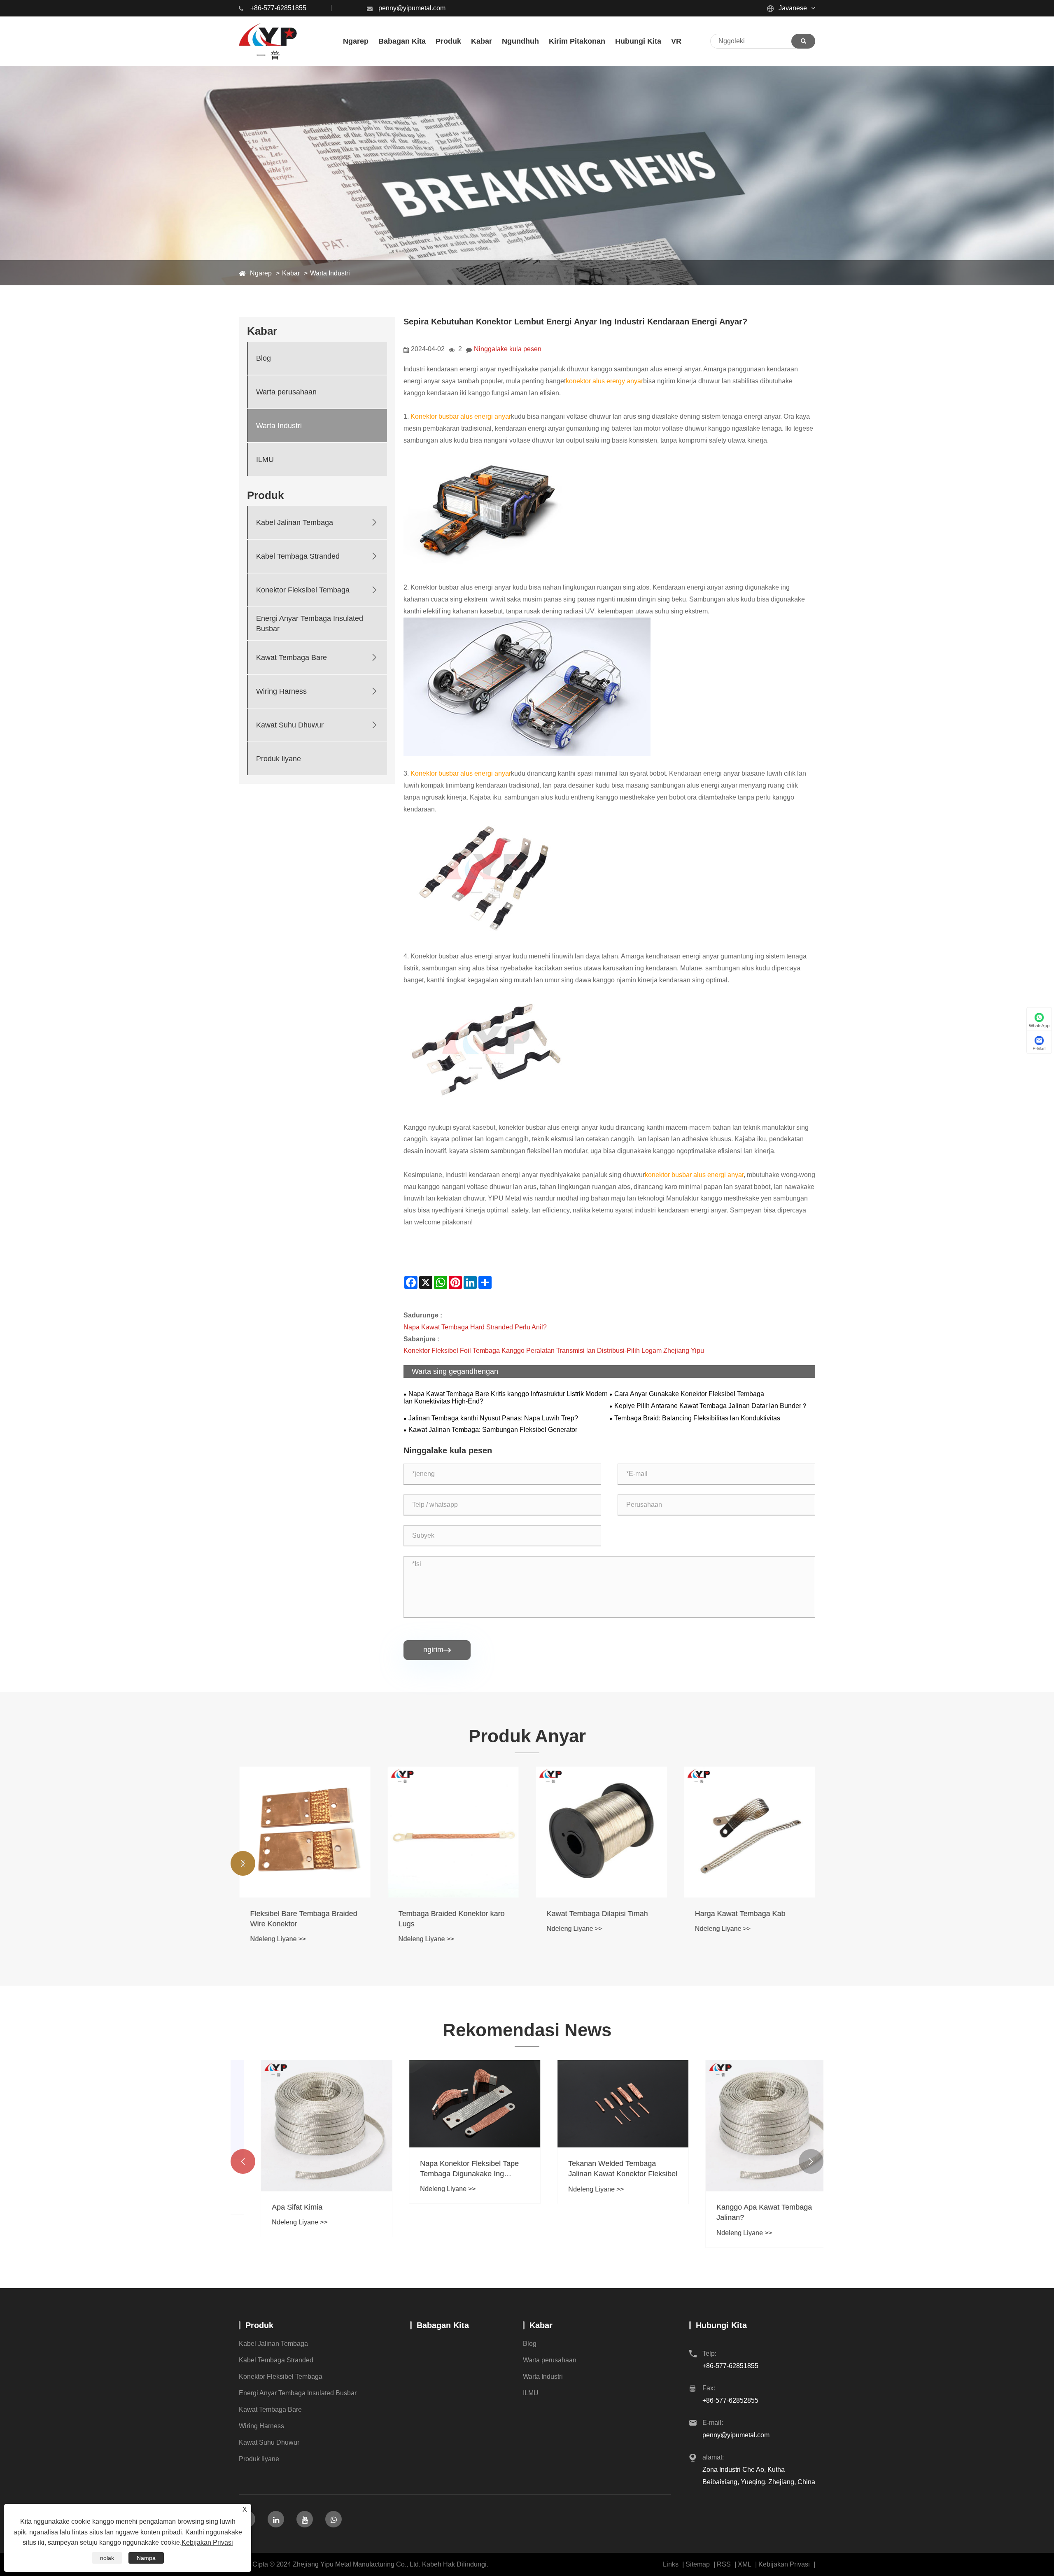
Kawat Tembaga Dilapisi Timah (597, 1914)
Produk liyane (279, 759)
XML (745, 2564)
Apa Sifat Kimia (275, 2207)
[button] (243, 1863)
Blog (263, 358)
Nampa (146, 2558)
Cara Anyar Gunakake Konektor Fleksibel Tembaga (689, 1394)
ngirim (437, 1650)
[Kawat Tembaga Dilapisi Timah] (601, 1832)
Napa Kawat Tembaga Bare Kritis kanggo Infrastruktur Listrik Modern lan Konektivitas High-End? (506, 1398)
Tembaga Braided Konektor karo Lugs (451, 1919)
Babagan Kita (443, 2325)
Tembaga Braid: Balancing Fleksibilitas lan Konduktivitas (697, 1418)
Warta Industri (330, 273)
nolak (107, 2558)
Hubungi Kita (721, 2325)
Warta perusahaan (286, 392)
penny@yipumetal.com (412, 8)
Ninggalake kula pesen (508, 349)
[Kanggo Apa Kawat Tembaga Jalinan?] (749, 2126)
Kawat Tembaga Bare (291, 657)
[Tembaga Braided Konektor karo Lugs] (453, 1832)
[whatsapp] (333, 2519)
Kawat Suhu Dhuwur (290, 725)
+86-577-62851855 (278, 8)
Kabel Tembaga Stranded (298, 556)
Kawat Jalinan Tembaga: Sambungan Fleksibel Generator (493, 1430)
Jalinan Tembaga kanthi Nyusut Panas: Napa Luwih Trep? (493, 1418)
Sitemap (698, 2564)
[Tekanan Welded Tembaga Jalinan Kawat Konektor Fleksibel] (601, 2104)
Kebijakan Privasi (784, 2564)
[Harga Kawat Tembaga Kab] (749, 1832)
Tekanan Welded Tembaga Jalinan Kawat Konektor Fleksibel (601, 2169)
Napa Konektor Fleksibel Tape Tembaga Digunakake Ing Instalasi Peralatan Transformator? (448, 2169)
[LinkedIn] (276, 2519)
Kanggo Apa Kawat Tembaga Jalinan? (742, 2212)
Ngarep (261, 273)
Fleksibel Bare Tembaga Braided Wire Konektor (303, 1919)
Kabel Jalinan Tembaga (295, 522)
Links (671, 2564)
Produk (259, 2325)
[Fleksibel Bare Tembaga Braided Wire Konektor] (305, 1832)
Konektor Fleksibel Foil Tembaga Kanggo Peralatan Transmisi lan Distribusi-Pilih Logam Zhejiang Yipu (554, 1351)
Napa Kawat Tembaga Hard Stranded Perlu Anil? (475, 1327)
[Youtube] (305, 2519)
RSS (724, 2564)
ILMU (265, 459)
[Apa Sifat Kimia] (305, 2126)
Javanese (792, 8)
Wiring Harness (281, 691)
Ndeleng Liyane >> (278, 1939)
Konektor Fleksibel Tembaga (303, 590)
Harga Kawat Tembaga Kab (740, 1914)
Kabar (291, 273)
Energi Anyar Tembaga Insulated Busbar (310, 624)
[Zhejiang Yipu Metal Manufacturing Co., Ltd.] (268, 41)
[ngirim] (803, 41)
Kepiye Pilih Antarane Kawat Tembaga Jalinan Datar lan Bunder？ (711, 1406)
